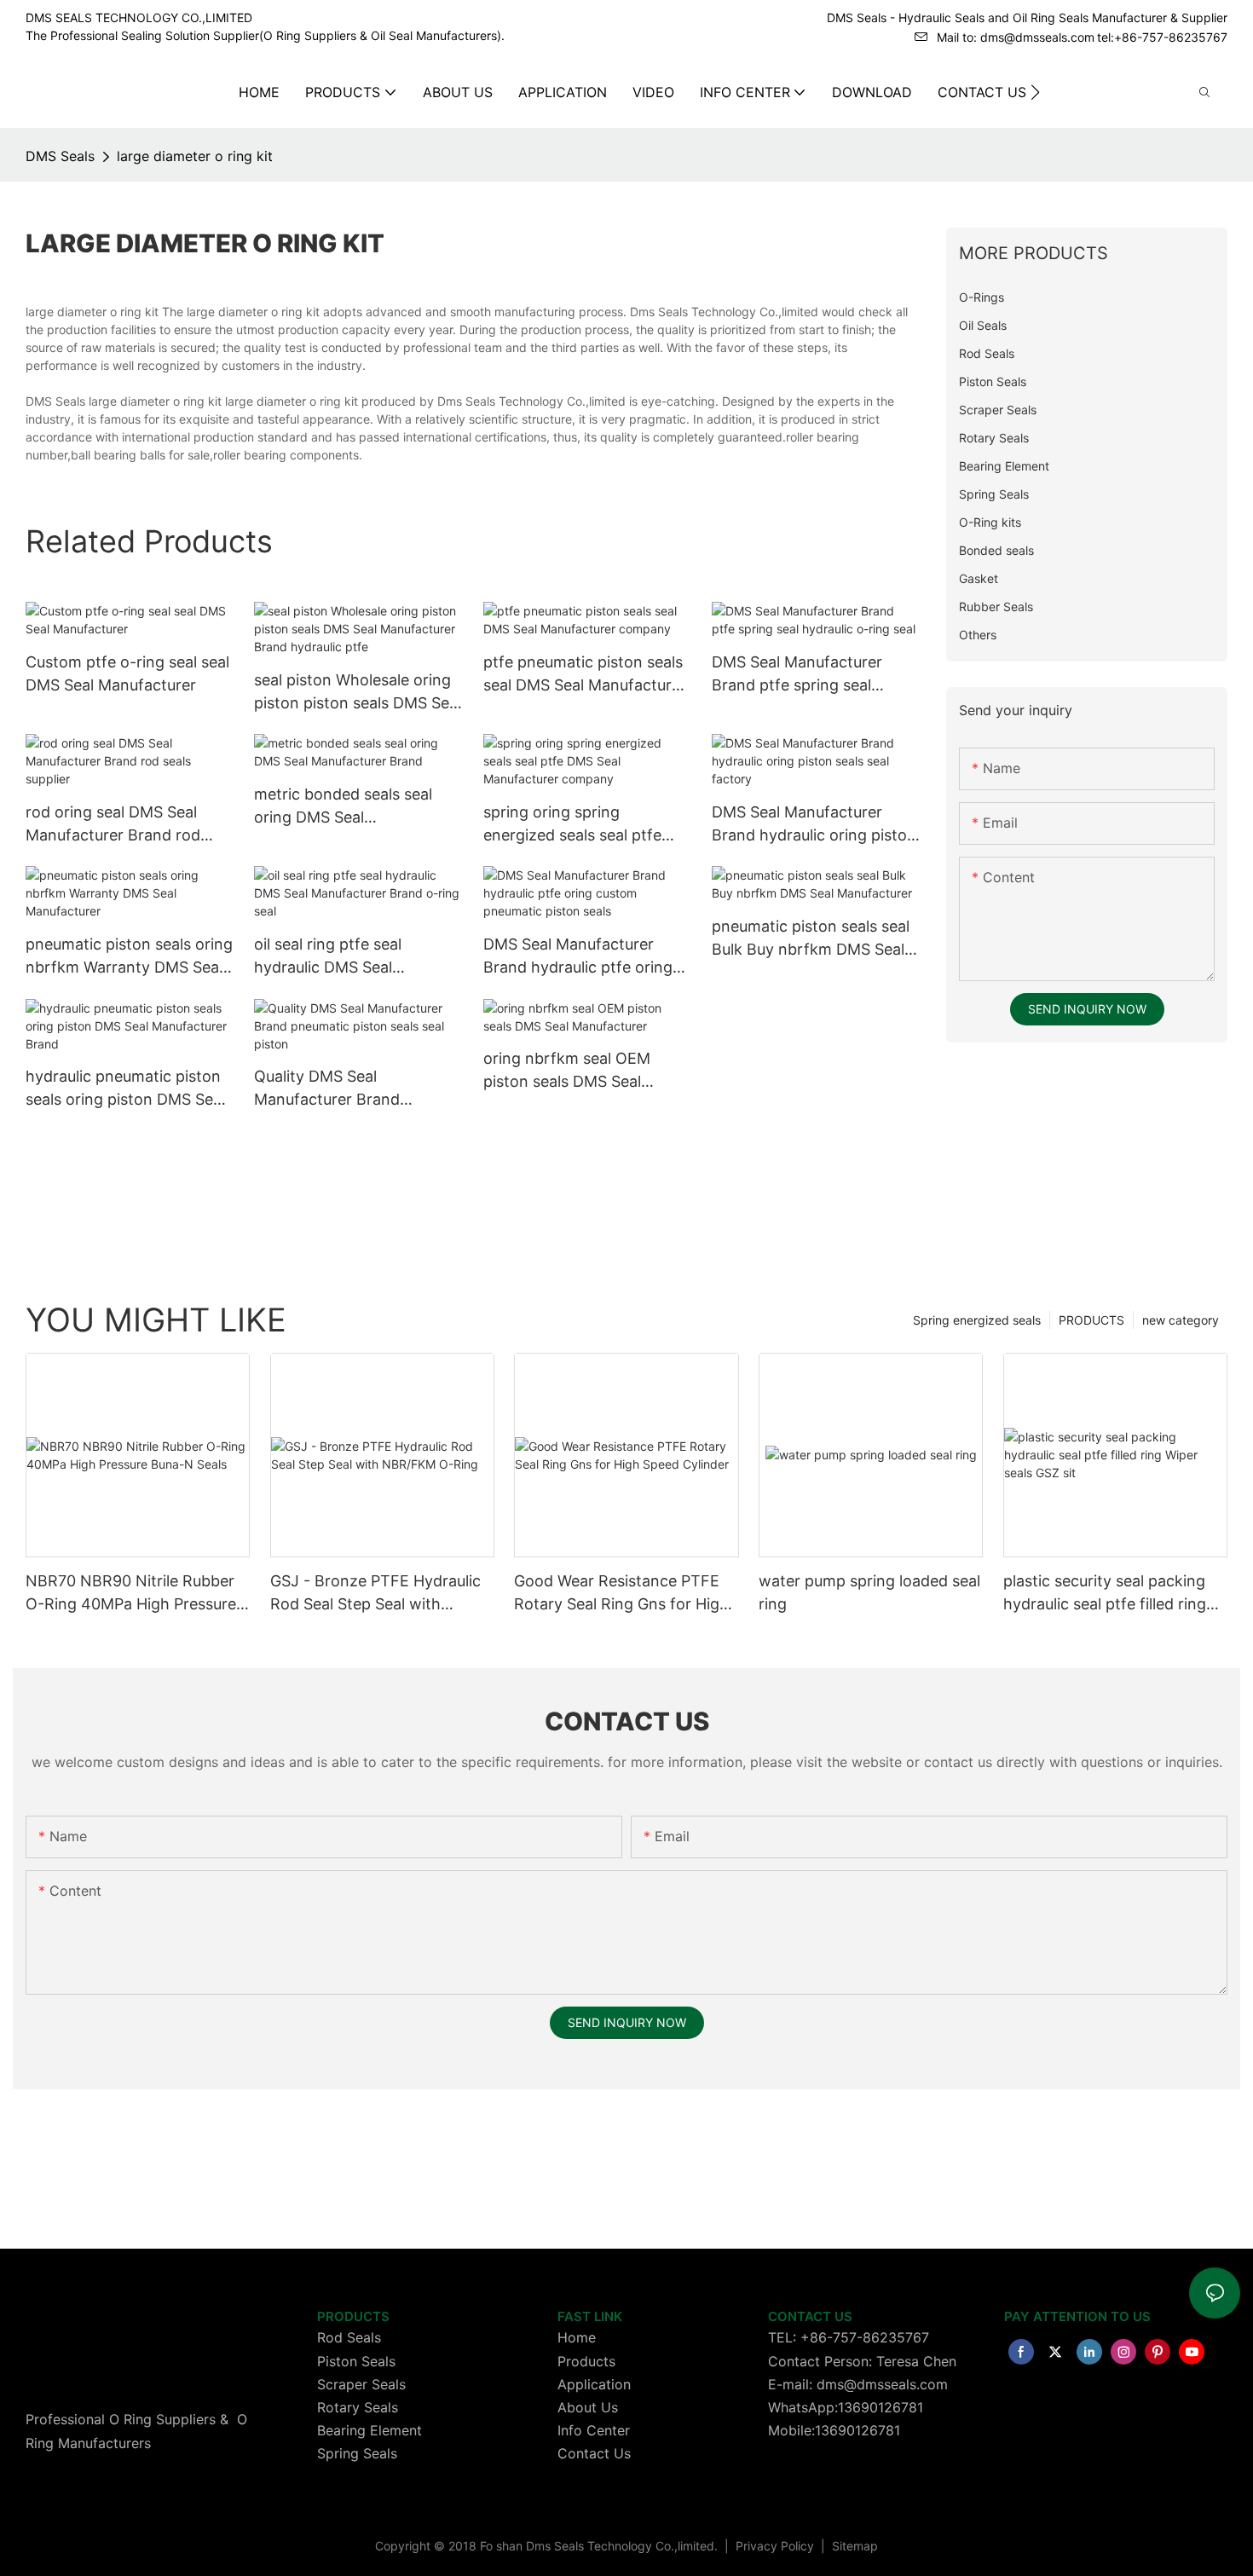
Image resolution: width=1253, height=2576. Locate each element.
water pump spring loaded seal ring (869, 1592)
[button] (1035, 92)
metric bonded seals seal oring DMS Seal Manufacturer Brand (343, 807)
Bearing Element (370, 2430)
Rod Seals (349, 2337)
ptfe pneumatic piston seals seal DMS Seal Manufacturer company (585, 675)
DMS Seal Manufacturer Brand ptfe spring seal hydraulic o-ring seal (797, 675)
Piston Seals (356, 2361)
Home (577, 2337)
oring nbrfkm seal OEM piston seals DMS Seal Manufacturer (567, 1071)
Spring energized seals (977, 1320)
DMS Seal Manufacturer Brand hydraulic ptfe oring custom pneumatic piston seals (578, 957)
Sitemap (853, 2546)
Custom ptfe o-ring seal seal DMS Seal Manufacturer (127, 673)
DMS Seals (60, 156)
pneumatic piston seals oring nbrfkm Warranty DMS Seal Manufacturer (129, 957)
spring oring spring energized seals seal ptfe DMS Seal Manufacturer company (572, 825)
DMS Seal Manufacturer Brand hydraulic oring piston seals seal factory (814, 825)
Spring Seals (357, 2453)
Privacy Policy (777, 2546)
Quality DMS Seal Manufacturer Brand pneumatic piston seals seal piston (353, 1089)
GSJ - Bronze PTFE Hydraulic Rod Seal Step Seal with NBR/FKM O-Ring (375, 1594)
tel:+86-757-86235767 (1162, 37)
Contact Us (594, 2453)
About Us (588, 2407)
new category (1181, 1320)
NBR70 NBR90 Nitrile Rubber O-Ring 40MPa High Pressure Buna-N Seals (131, 1594)
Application (594, 2384)
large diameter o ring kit (195, 156)
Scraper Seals (361, 2384)
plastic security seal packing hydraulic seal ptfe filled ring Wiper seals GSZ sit (1105, 1594)
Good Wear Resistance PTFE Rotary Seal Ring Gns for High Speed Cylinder (621, 1594)
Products (586, 2361)
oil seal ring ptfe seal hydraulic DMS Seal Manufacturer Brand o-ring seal (351, 957)
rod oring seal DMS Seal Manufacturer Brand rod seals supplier (113, 825)
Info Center (594, 2430)
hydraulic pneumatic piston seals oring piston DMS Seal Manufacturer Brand (125, 1089)
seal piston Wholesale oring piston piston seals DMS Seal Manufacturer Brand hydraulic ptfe (358, 693)
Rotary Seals (358, 2407)
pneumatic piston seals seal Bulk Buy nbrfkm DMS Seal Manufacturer (811, 939)
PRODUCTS (1091, 1320)
